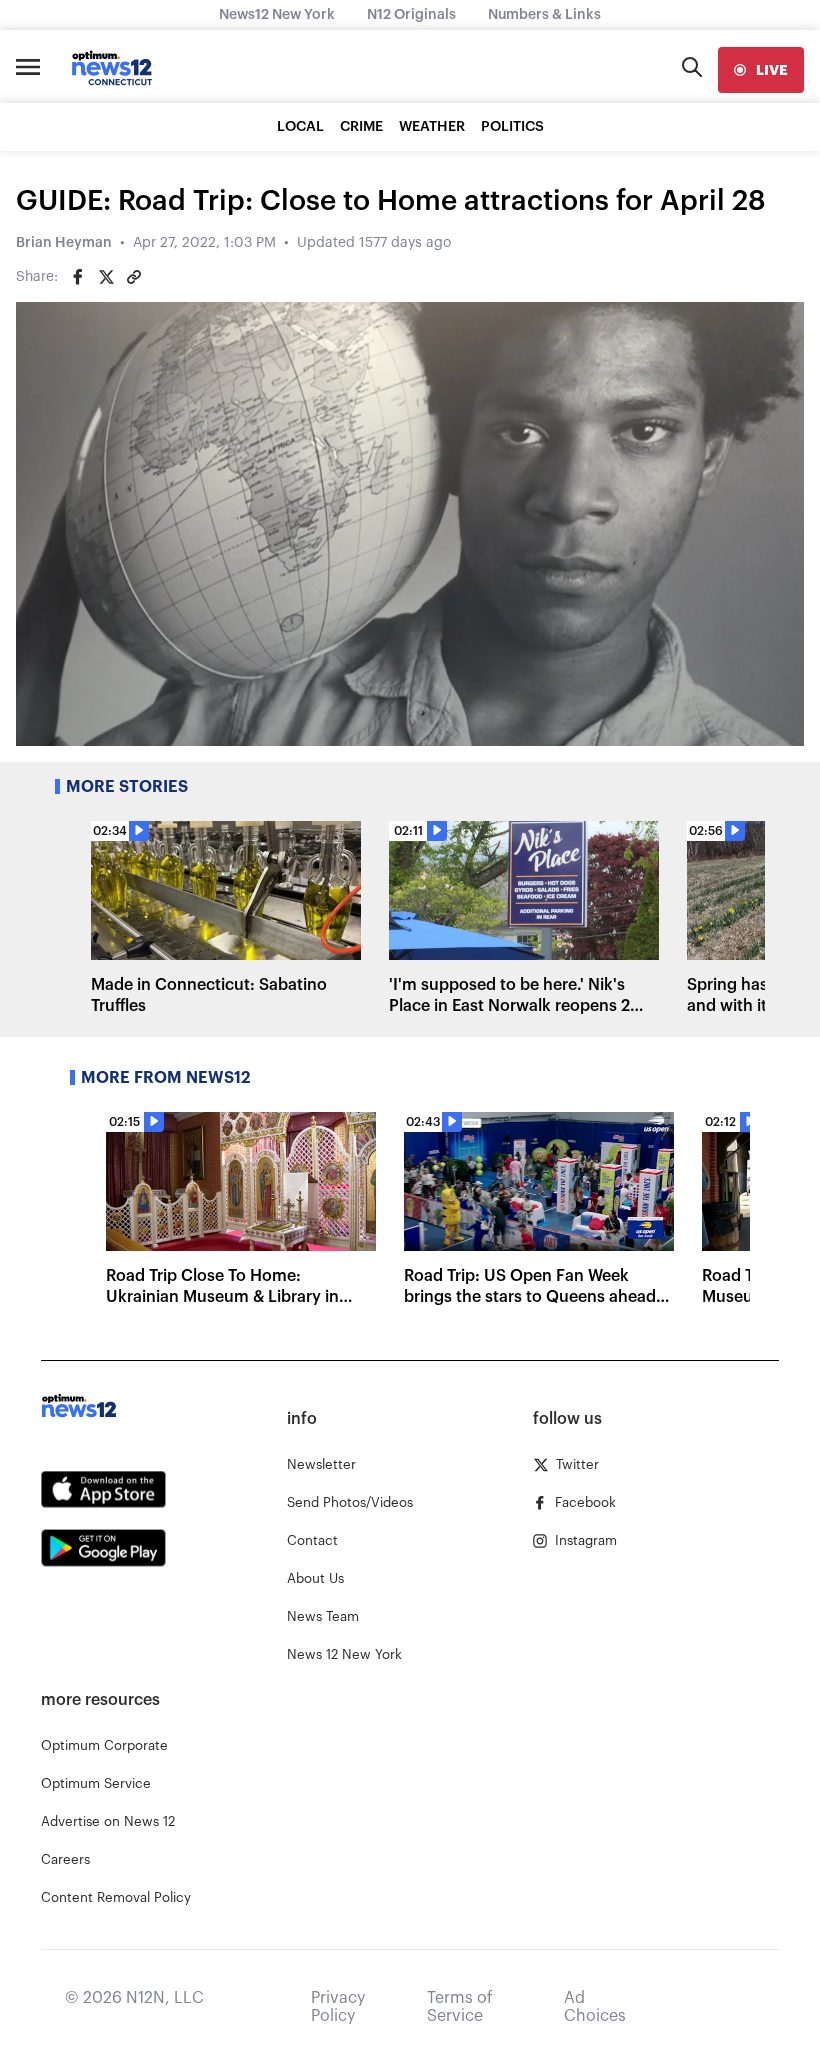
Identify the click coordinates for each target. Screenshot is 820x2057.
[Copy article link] (134, 277)
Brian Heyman (64, 243)
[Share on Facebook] (78, 277)
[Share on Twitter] (106, 277)
